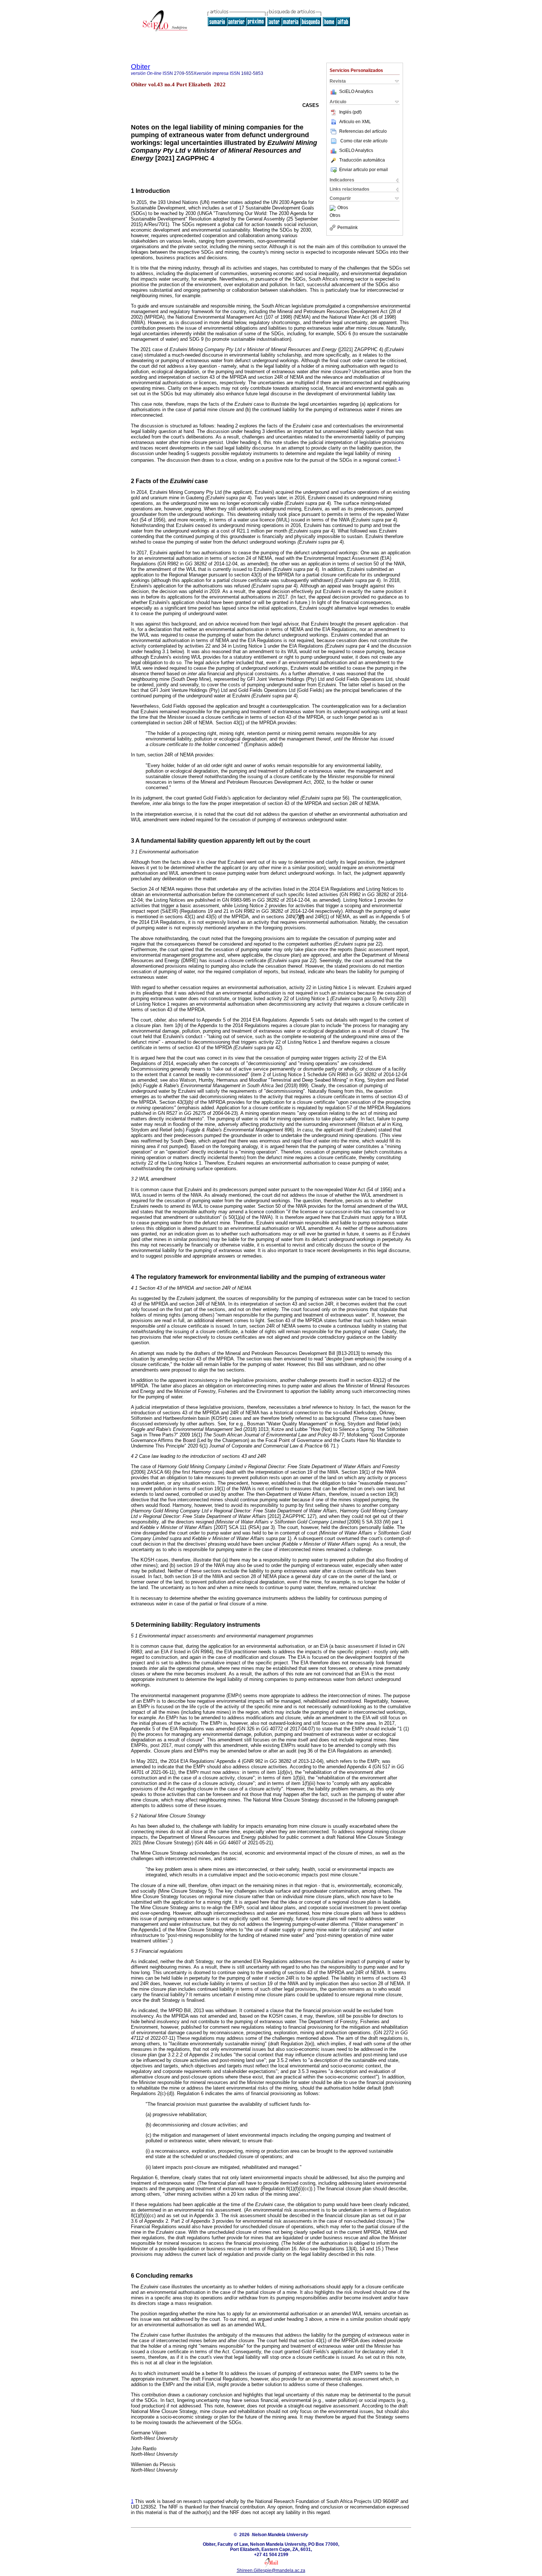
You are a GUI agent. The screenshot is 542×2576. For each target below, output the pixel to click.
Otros (343, 208)
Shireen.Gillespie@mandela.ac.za (271, 2570)
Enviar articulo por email (364, 170)
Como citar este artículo (364, 141)
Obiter (140, 67)
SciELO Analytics (356, 91)
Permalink (348, 228)
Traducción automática (362, 160)
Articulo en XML (355, 122)
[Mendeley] (333, 208)
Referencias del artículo (363, 131)
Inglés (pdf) (350, 112)
